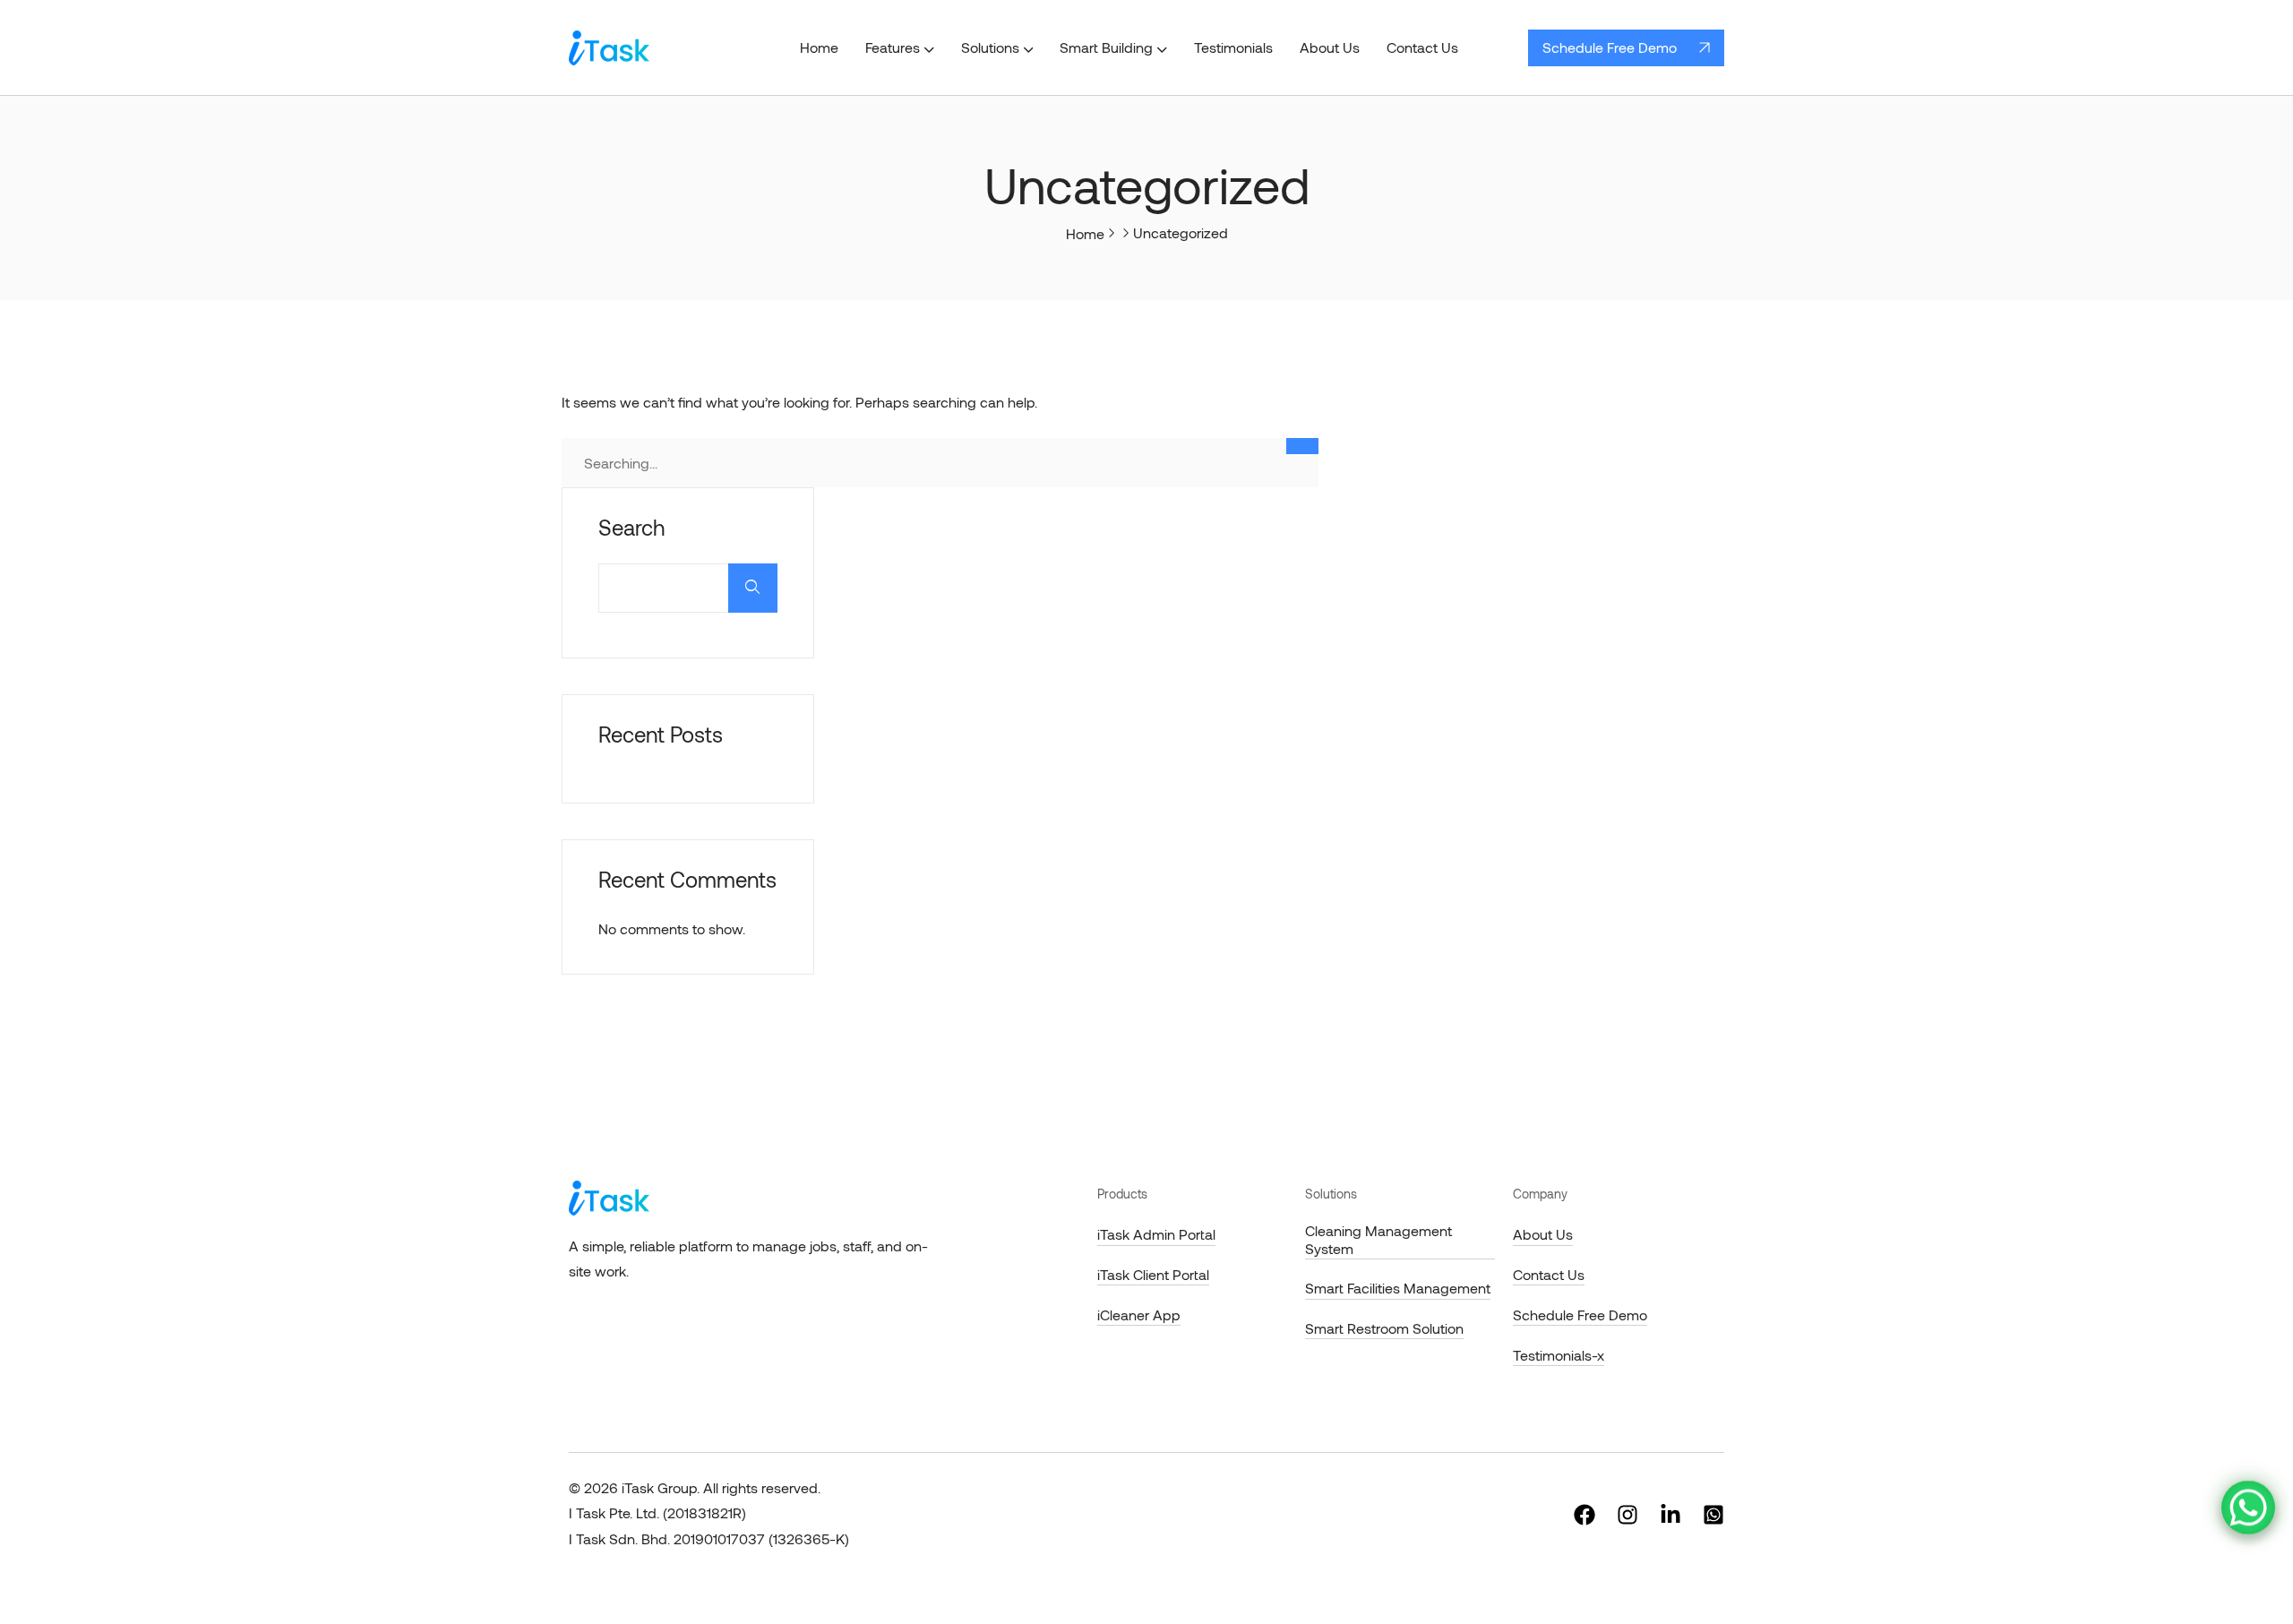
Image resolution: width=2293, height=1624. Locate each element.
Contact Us (1549, 1274)
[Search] (1302, 446)
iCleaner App (1139, 1315)
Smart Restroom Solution (1384, 1328)
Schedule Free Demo (1610, 47)
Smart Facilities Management (1398, 1288)
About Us (1543, 1234)
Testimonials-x (1559, 1355)
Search (631, 528)
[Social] (1584, 1513)
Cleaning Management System (1378, 1239)
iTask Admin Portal (1156, 1234)
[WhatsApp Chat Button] (2248, 1508)
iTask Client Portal (1153, 1274)
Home (1085, 233)
